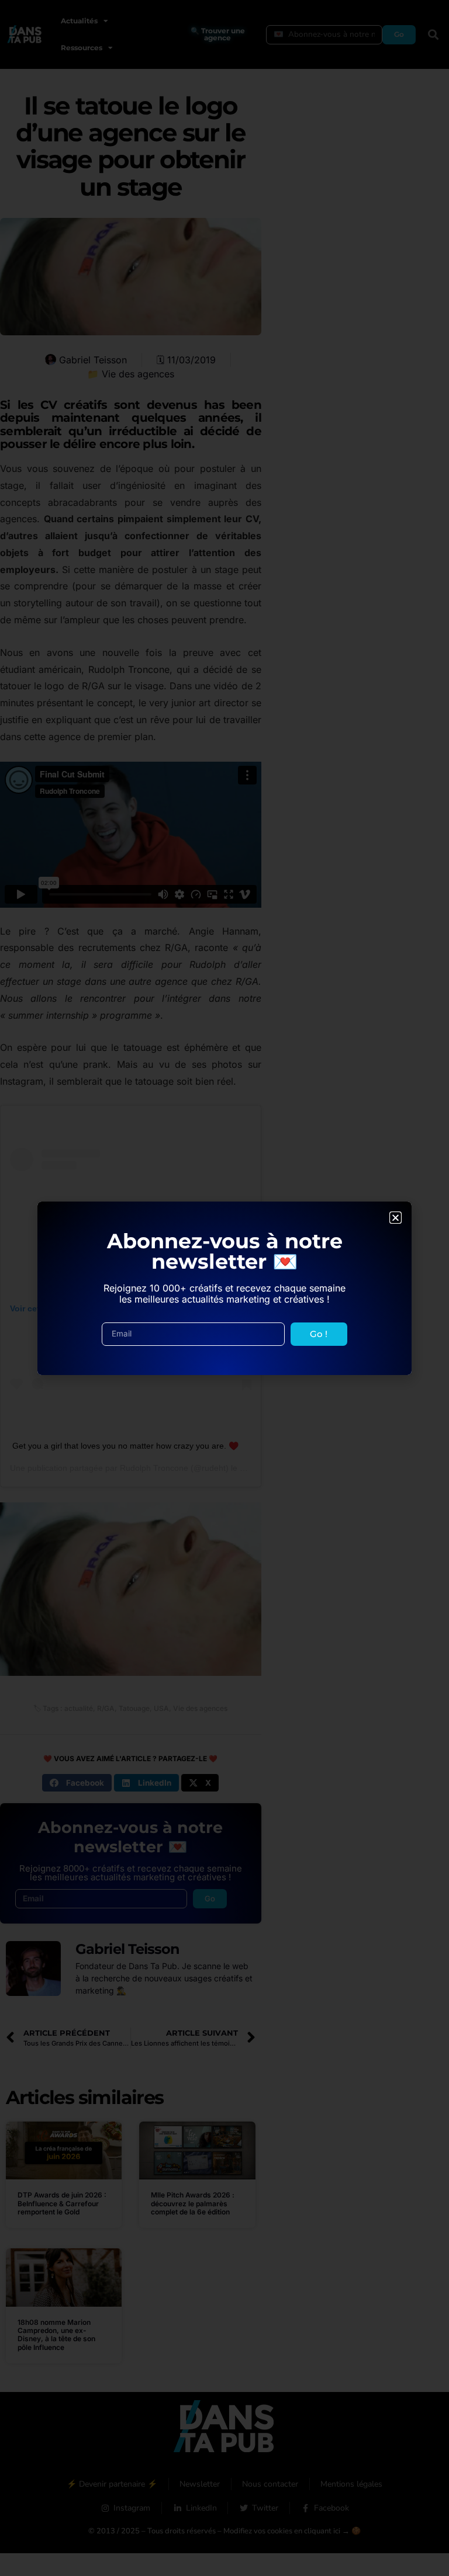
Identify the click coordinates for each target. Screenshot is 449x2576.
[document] (224, 1288)
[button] (396, 1218)
